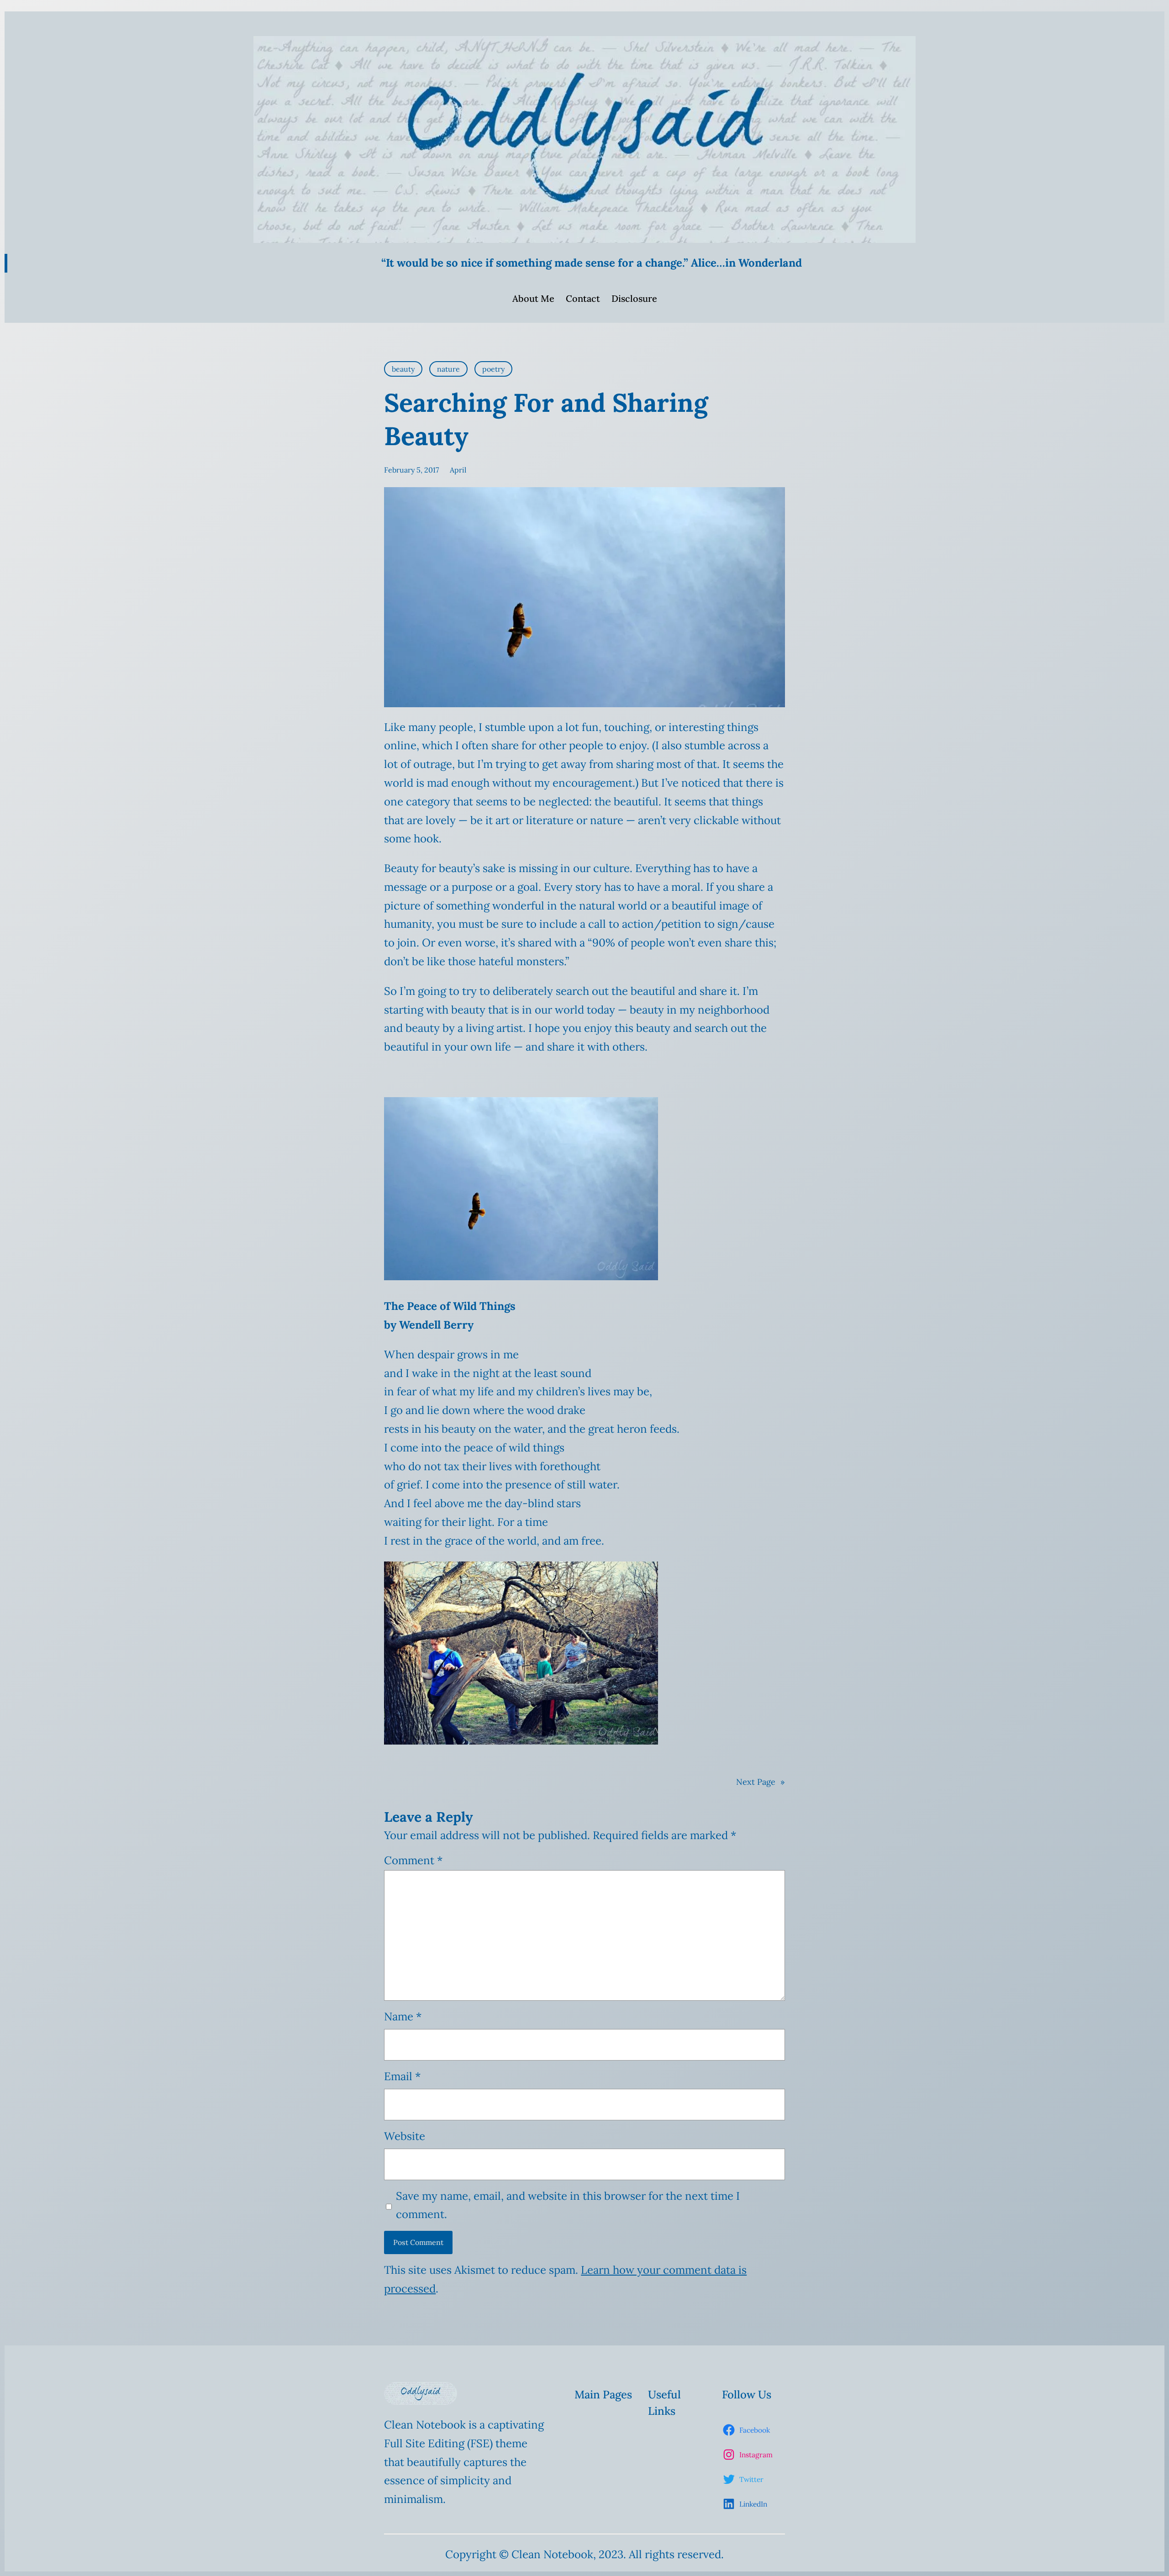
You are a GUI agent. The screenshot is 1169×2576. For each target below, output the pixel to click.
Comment (413, 1860)
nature (448, 369)
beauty (403, 369)
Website (405, 2136)
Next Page (761, 1782)
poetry (493, 369)
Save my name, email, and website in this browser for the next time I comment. (568, 2205)
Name (403, 2016)
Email (402, 2076)
